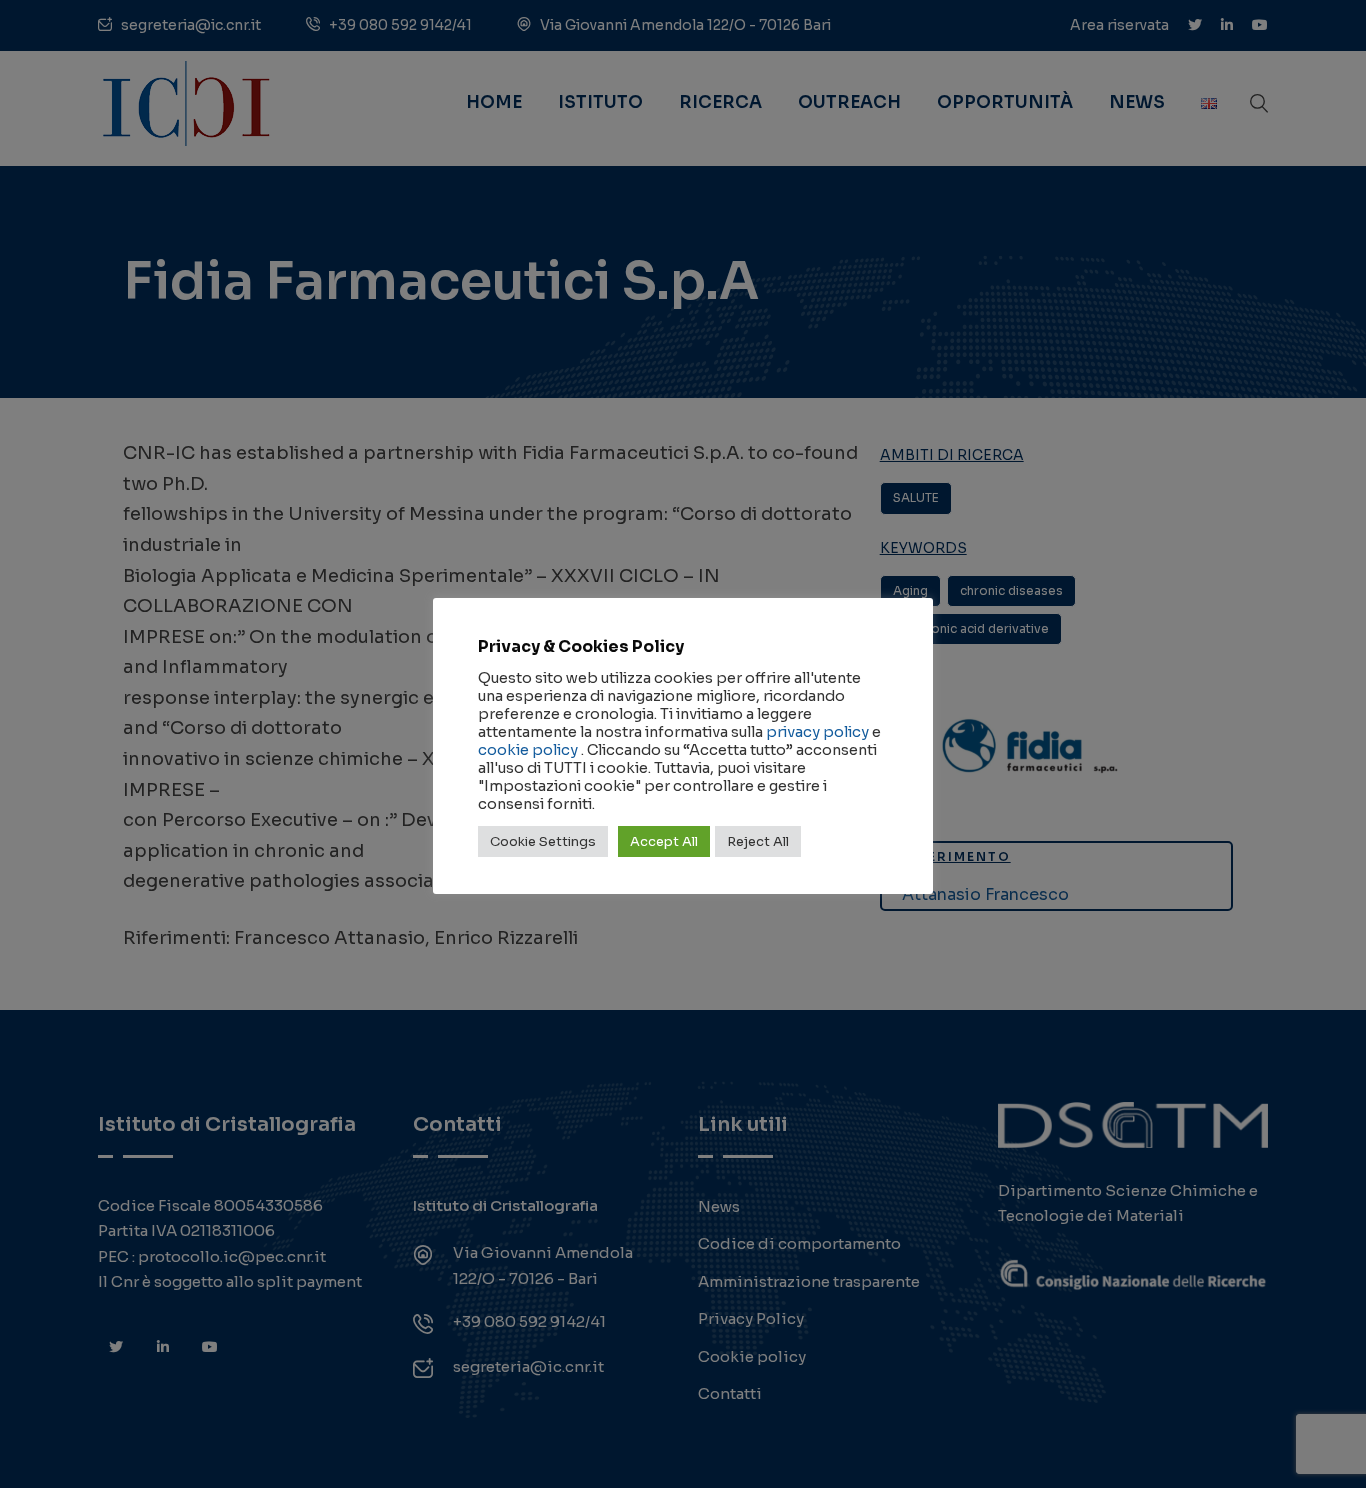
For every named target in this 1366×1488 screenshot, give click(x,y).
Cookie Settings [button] (543, 841)
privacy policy (817, 732)
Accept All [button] (664, 841)
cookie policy (528, 750)
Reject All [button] (758, 841)
